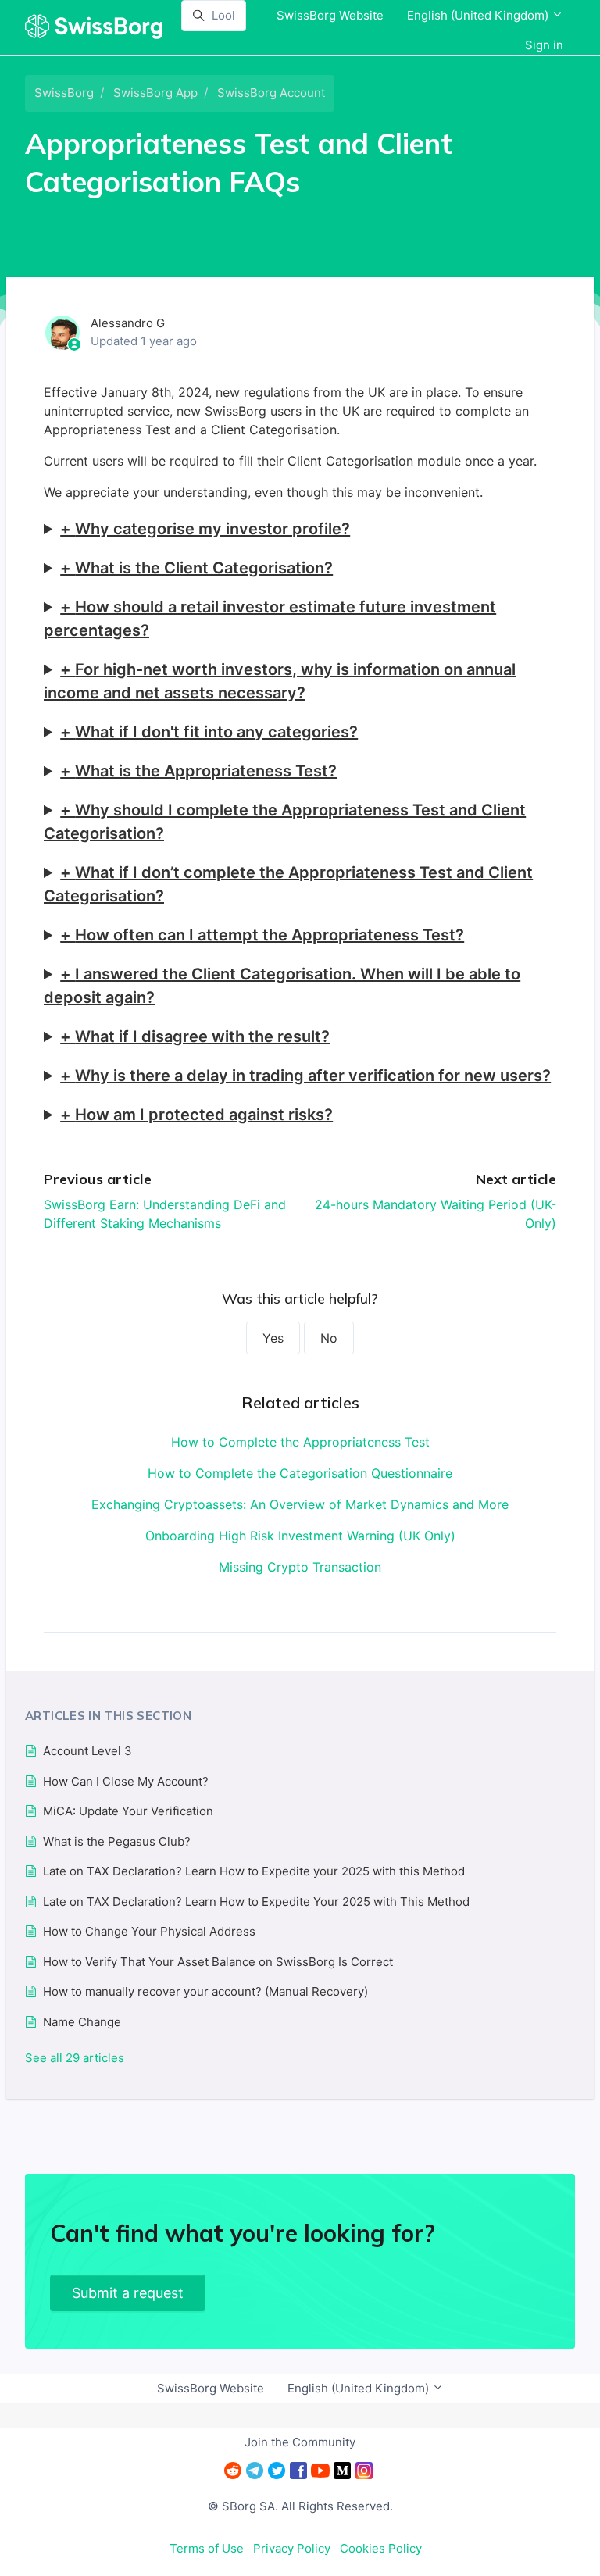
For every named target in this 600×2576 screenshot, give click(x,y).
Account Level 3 (87, 1751)
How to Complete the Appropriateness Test (300, 1442)
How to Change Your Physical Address (149, 1931)
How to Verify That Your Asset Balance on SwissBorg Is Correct (218, 1962)
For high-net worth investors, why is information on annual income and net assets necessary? (280, 681)
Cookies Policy (381, 2548)
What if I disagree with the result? (202, 1036)
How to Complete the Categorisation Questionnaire (300, 1473)
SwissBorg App (155, 93)
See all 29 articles (75, 2058)
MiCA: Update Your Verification (128, 1811)
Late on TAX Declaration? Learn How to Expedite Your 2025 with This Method (256, 1902)
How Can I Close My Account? (126, 1781)
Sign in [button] (544, 45)
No (329, 1338)
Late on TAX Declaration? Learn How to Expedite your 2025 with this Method (254, 1871)
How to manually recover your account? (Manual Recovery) (205, 1991)
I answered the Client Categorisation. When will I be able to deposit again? (282, 986)
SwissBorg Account (271, 93)
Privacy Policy (292, 2548)
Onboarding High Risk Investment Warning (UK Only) (300, 1536)
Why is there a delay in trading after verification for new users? (313, 1076)
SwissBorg (64, 93)
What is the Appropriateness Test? (206, 771)
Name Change (82, 2022)
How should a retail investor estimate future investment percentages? (270, 619)
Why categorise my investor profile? (212, 529)
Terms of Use (207, 2548)
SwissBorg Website (330, 15)
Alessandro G (128, 323)
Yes (273, 1338)
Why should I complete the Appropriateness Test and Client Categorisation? (285, 822)
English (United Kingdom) (479, 15)
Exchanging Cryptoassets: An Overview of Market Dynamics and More (300, 1504)
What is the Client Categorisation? (204, 568)
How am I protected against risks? (204, 1115)
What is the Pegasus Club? (117, 1841)
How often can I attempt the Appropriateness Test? (270, 935)
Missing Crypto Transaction (300, 1567)
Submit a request (128, 2293)
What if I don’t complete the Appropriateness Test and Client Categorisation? (288, 884)
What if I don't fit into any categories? (216, 732)
